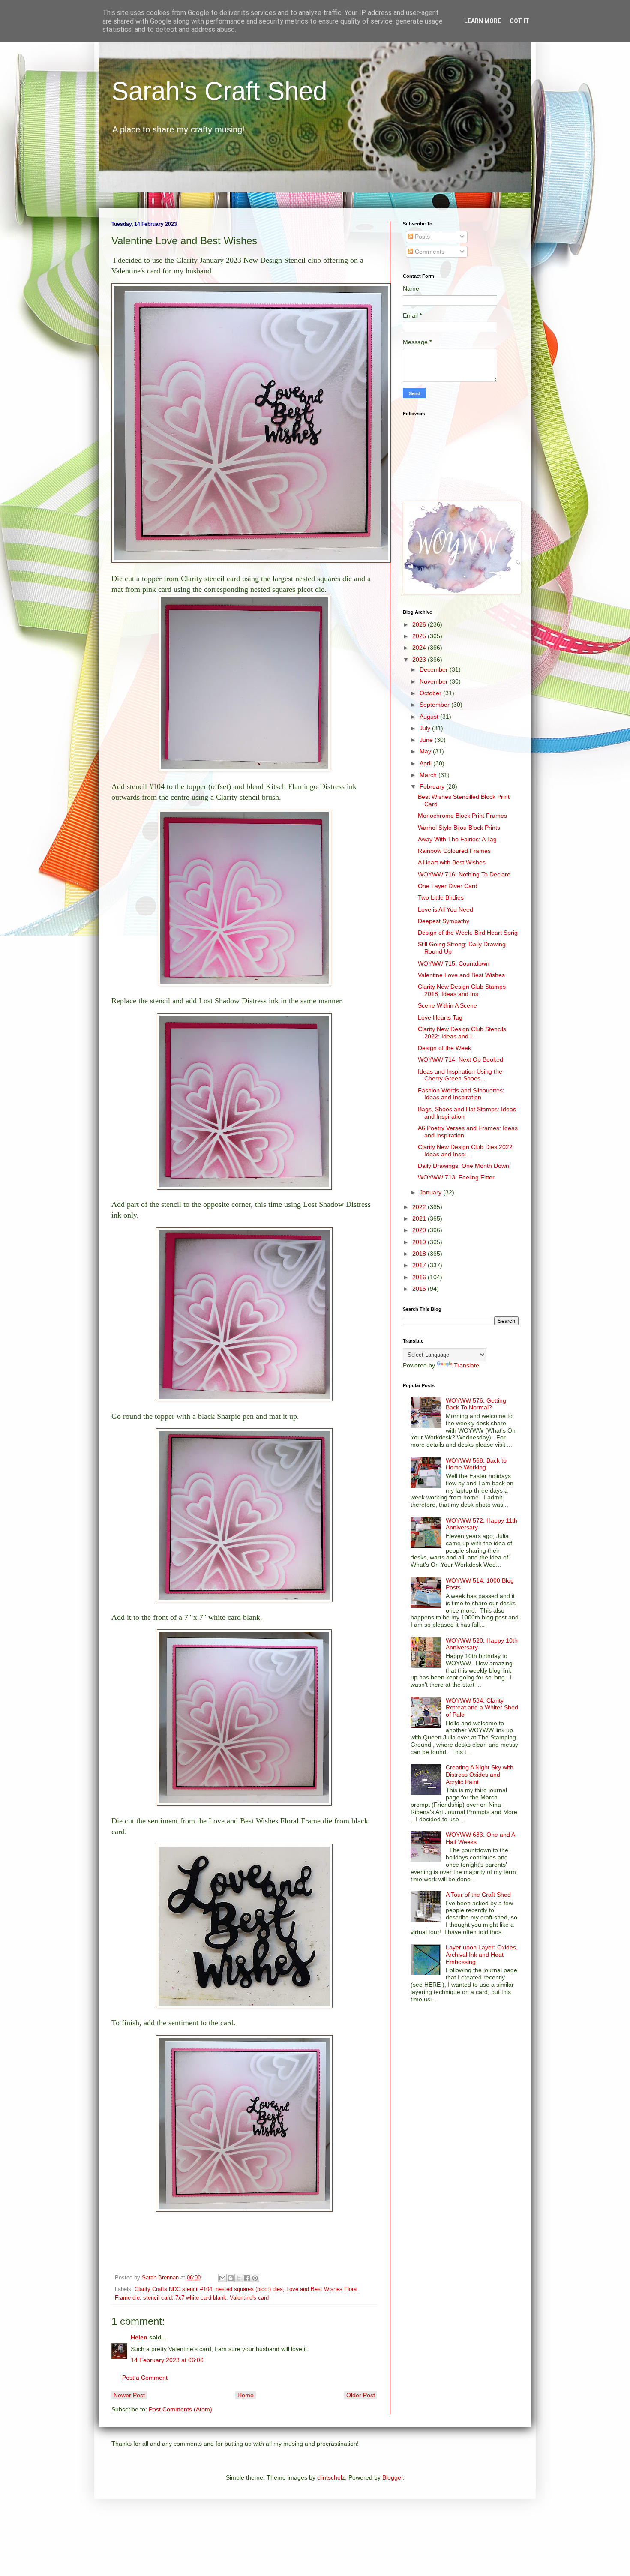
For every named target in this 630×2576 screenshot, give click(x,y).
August (430, 717)
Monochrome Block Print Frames (462, 816)
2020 (420, 1230)
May (426, 751)
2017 (420, 1265)
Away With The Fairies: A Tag (457, 839)
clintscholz (331, 2477)
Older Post (361, 2395)
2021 (420, 1218)
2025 (420, 636)
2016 (420, 1277)
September (435, 705)
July (426, 728)
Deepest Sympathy (444, 921)
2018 (420, 1254)
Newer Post (129, 2395)
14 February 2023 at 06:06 (167, 2360)
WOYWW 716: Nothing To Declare (464, 874)
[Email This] (222, 2278)
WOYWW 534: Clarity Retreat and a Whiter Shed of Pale (482, 1708)
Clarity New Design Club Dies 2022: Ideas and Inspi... (466, 1150)
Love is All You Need (445, 909)
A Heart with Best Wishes (452, 862)
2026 (420, 624)
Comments (429, 252)
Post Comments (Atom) (180, 2409)
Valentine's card (249, 2298)
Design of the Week (444, 1048)
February (433, 786)
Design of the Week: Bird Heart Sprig (468, 933)
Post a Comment (145, 2378)
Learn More (483, 21)
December (435, 669)
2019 (420, 1242)
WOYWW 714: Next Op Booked (460, 1059)
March (429, 775)
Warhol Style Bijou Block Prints (459, 828)
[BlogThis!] (231, 2278)
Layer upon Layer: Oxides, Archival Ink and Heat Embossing (482, 1955)
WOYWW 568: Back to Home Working (476, 1464)
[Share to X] (239, 2278)
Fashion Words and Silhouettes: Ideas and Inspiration (461, 1094)
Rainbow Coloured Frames (454, 851)
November (435, 681)
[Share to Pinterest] (255, 2278)
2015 (420, 1289)
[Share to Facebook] (247, 2278)
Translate (466, 1365)
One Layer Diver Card (448, 886)
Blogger (393, 2477)
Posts (421, 237)
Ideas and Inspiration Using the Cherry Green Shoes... (460, 1075)
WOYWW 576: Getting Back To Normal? (476, 1404)
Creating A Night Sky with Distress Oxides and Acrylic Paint (480, 1775)
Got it (519, 21)
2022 (420, 1207)
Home (246, 2395)
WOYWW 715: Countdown (454, 963)
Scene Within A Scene (447, 1005)
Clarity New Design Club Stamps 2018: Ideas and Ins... (462, 990)
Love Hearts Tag (440, 1017)
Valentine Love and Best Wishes (461, 975)
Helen (139, 2337)
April (426, 763)
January (431, 1192)
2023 (420, 660)
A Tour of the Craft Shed (478, 1895)
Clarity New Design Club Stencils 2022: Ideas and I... (462, 1033)
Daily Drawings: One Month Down (463, 1166)
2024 (420, 648)
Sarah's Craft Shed (219, 91)
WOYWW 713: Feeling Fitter (456, 1177)
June (427, 740)
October (431, 693)
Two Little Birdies (441, 897)
